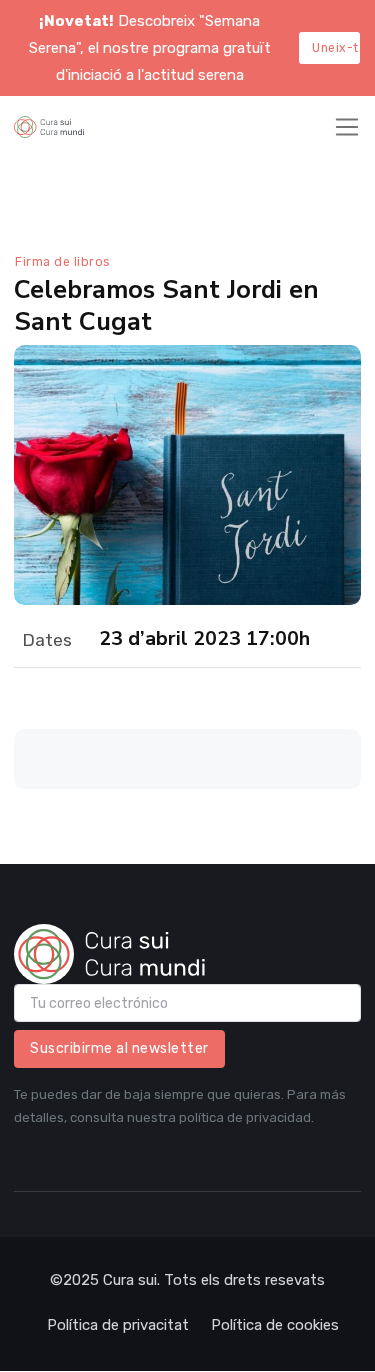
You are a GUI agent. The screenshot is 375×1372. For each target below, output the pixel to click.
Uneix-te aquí (336, 48)
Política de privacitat (118, 1325)
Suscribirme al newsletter (119, 1048)
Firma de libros (62, 262)
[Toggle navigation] (347, 127)
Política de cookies (275, 1325)
